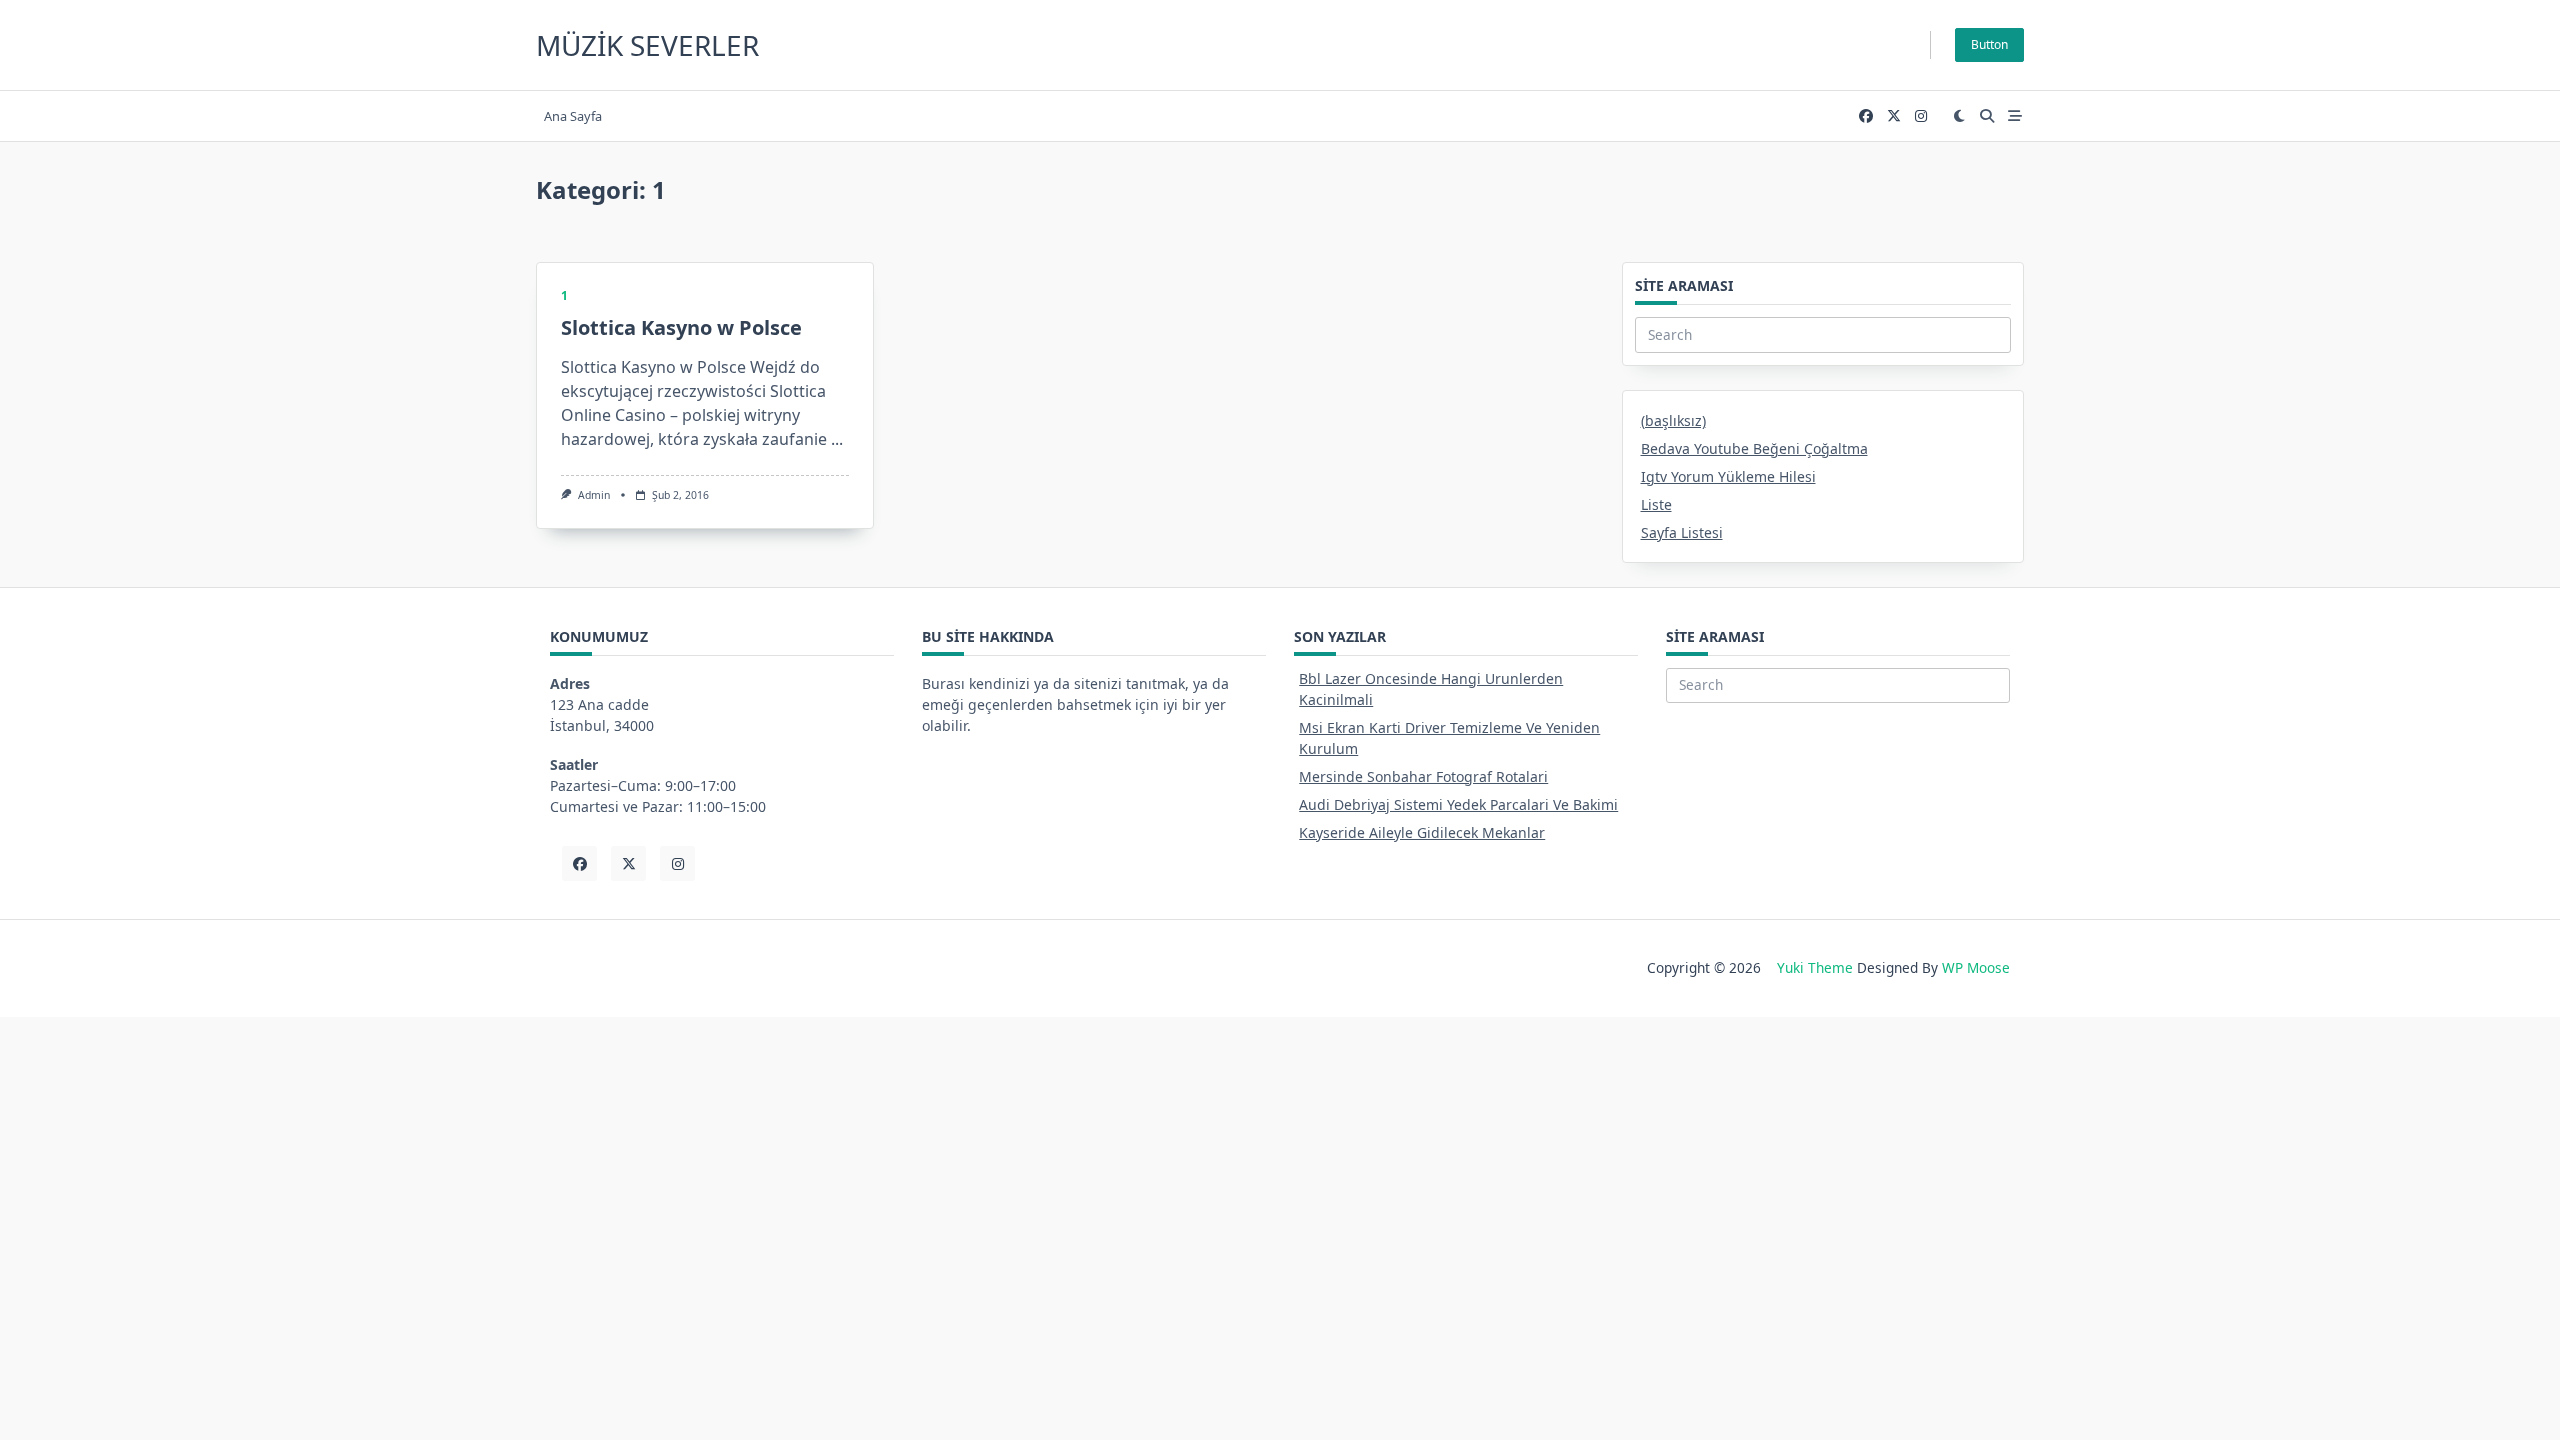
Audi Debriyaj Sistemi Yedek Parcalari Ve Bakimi (1458, 804)
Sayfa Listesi (1682, 532)
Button (1989, 44)
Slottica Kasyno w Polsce (681, 327)
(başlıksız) (1673, 420)
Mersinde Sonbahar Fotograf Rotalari (1423, 776)
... (837, 439)
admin (594, 495)
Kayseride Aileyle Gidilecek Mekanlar (1422, 832)
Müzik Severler (647, 45)
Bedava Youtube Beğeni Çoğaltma (1754, 448)
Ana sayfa (573, 116)
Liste (1656, 504)
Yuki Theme (1815, 967)
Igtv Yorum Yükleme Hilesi (1728, 476)
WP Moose (1976, 967)
